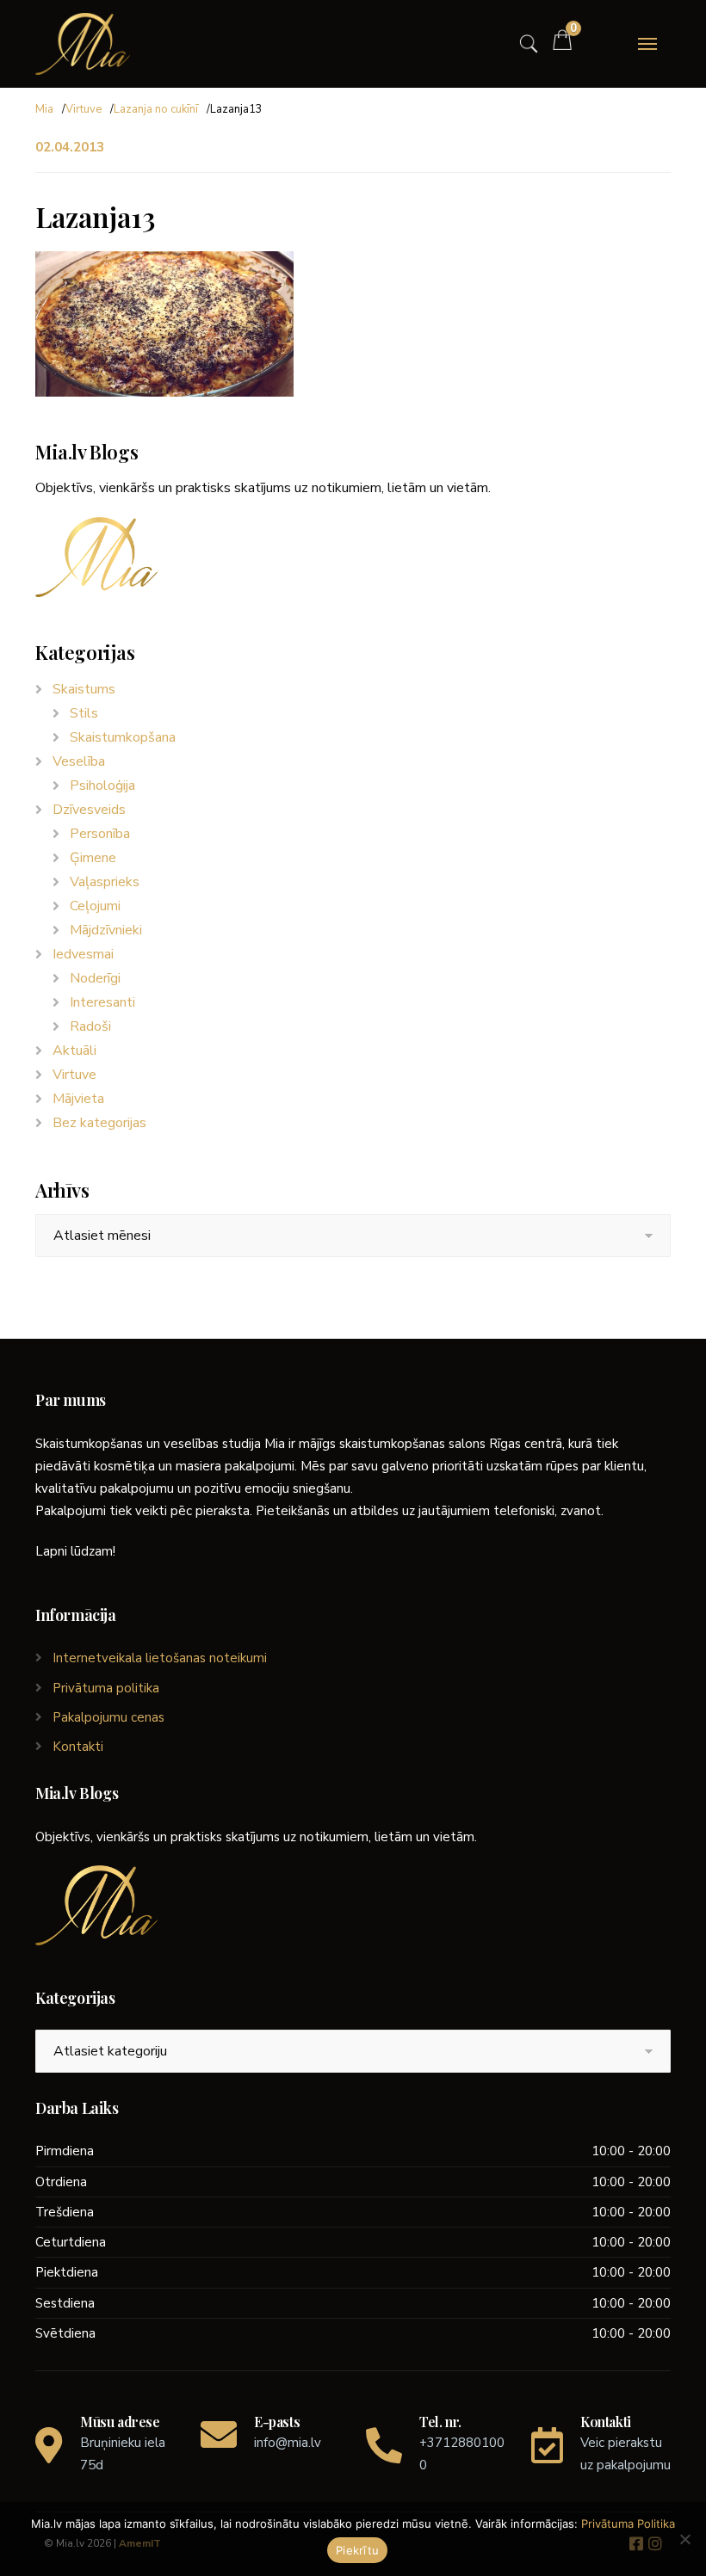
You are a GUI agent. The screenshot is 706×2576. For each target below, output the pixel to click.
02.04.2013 (70, 147)
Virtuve (84, 109)
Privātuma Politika (628, 2524)
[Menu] (647, 44)
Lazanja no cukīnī (156, 109)
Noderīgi (95, 978)
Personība (100, 834)
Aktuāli (74, 1051)
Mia (44, 109)
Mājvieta (78, 1099)
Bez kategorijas (99, 1123)
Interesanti (102, 1002)
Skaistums (84, 689)
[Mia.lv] (83, 44)
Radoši (90, 1026)
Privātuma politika (106, 1688)
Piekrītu (357, 2550)
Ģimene (93, 858)
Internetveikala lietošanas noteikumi (160, 1658)
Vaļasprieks (105, 882)
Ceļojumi (95, 906)
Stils (84, 713)
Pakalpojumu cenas (108, 1717)
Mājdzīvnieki (106, 930)
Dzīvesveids (89, 810)
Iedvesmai (83, 954)
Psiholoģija (102, 786)
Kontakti (78, 1747)
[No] (684, 2539)
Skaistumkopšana (123, 737)
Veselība (79, 761)
